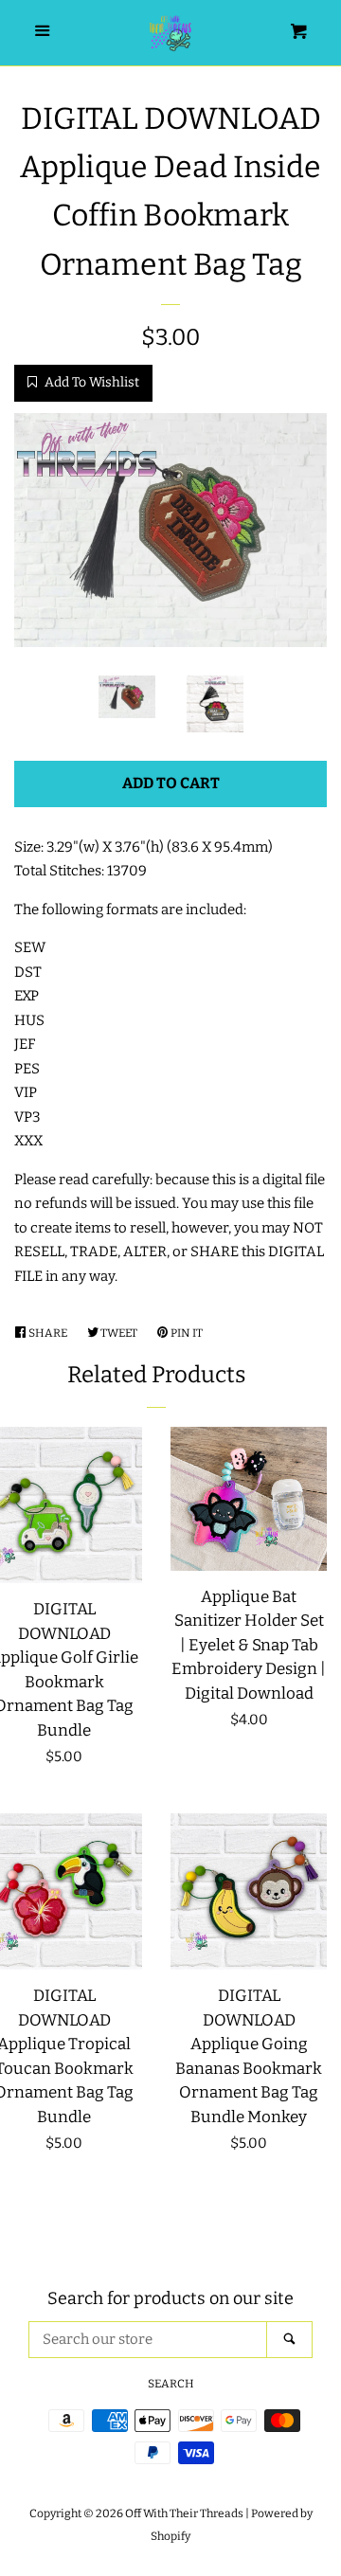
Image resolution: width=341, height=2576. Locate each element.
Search (171, 2384)
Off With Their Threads (184, 2513)
